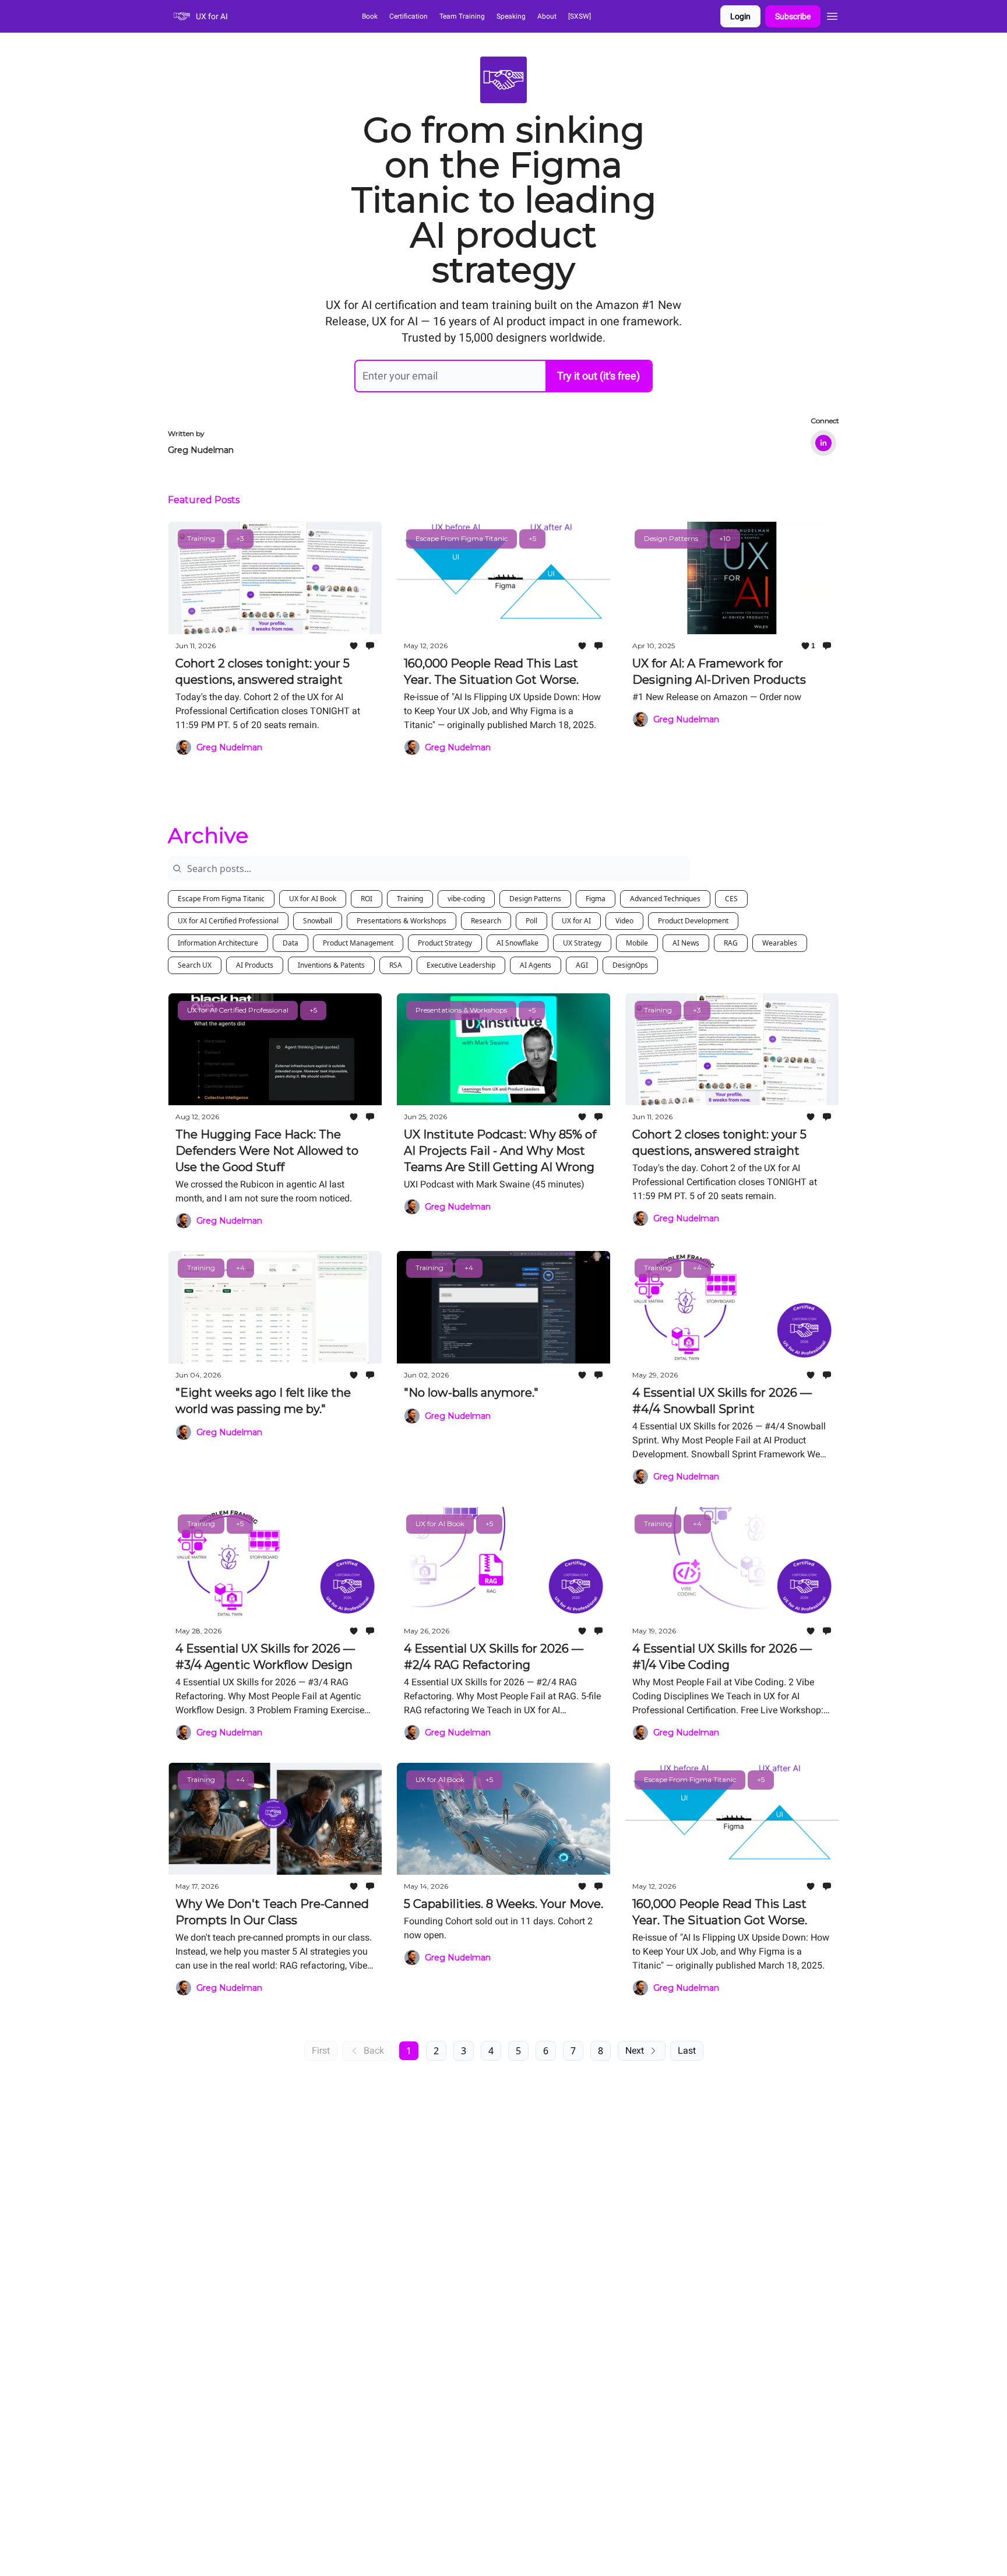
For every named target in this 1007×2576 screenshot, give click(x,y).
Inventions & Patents (331, 965)
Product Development (693, 921)
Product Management (358, 943)
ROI (367, 899)
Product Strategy (445, 943)
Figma (596, 899)
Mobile (637, 943)
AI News (686, 943)
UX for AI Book (313, 899)
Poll (531, 921)
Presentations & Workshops (402, 921)
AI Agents (536, 965)
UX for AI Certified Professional (228, 921)
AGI (582, 965)
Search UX (195, 965)
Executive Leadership (461, 965)
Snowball (318, 921)
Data (291, 943)
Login (740, 16)
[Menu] (832, 15)
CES (731, 899)
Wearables (780, 943)
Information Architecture (218, 943)
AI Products (255, 965)
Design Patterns (535, 899)
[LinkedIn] (823, 443)
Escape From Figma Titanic (221, 899)
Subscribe (793, 16)
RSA (396, 965)
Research (486, 921)
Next (635, 2050)
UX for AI (576, 921)
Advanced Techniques (665, 899)
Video (624, 921)
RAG (731, 943)
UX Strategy (582, 943)
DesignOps (630, 965)
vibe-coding (466, 899)
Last (687, 2050)
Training (410, 899)
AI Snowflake (517, 943)
